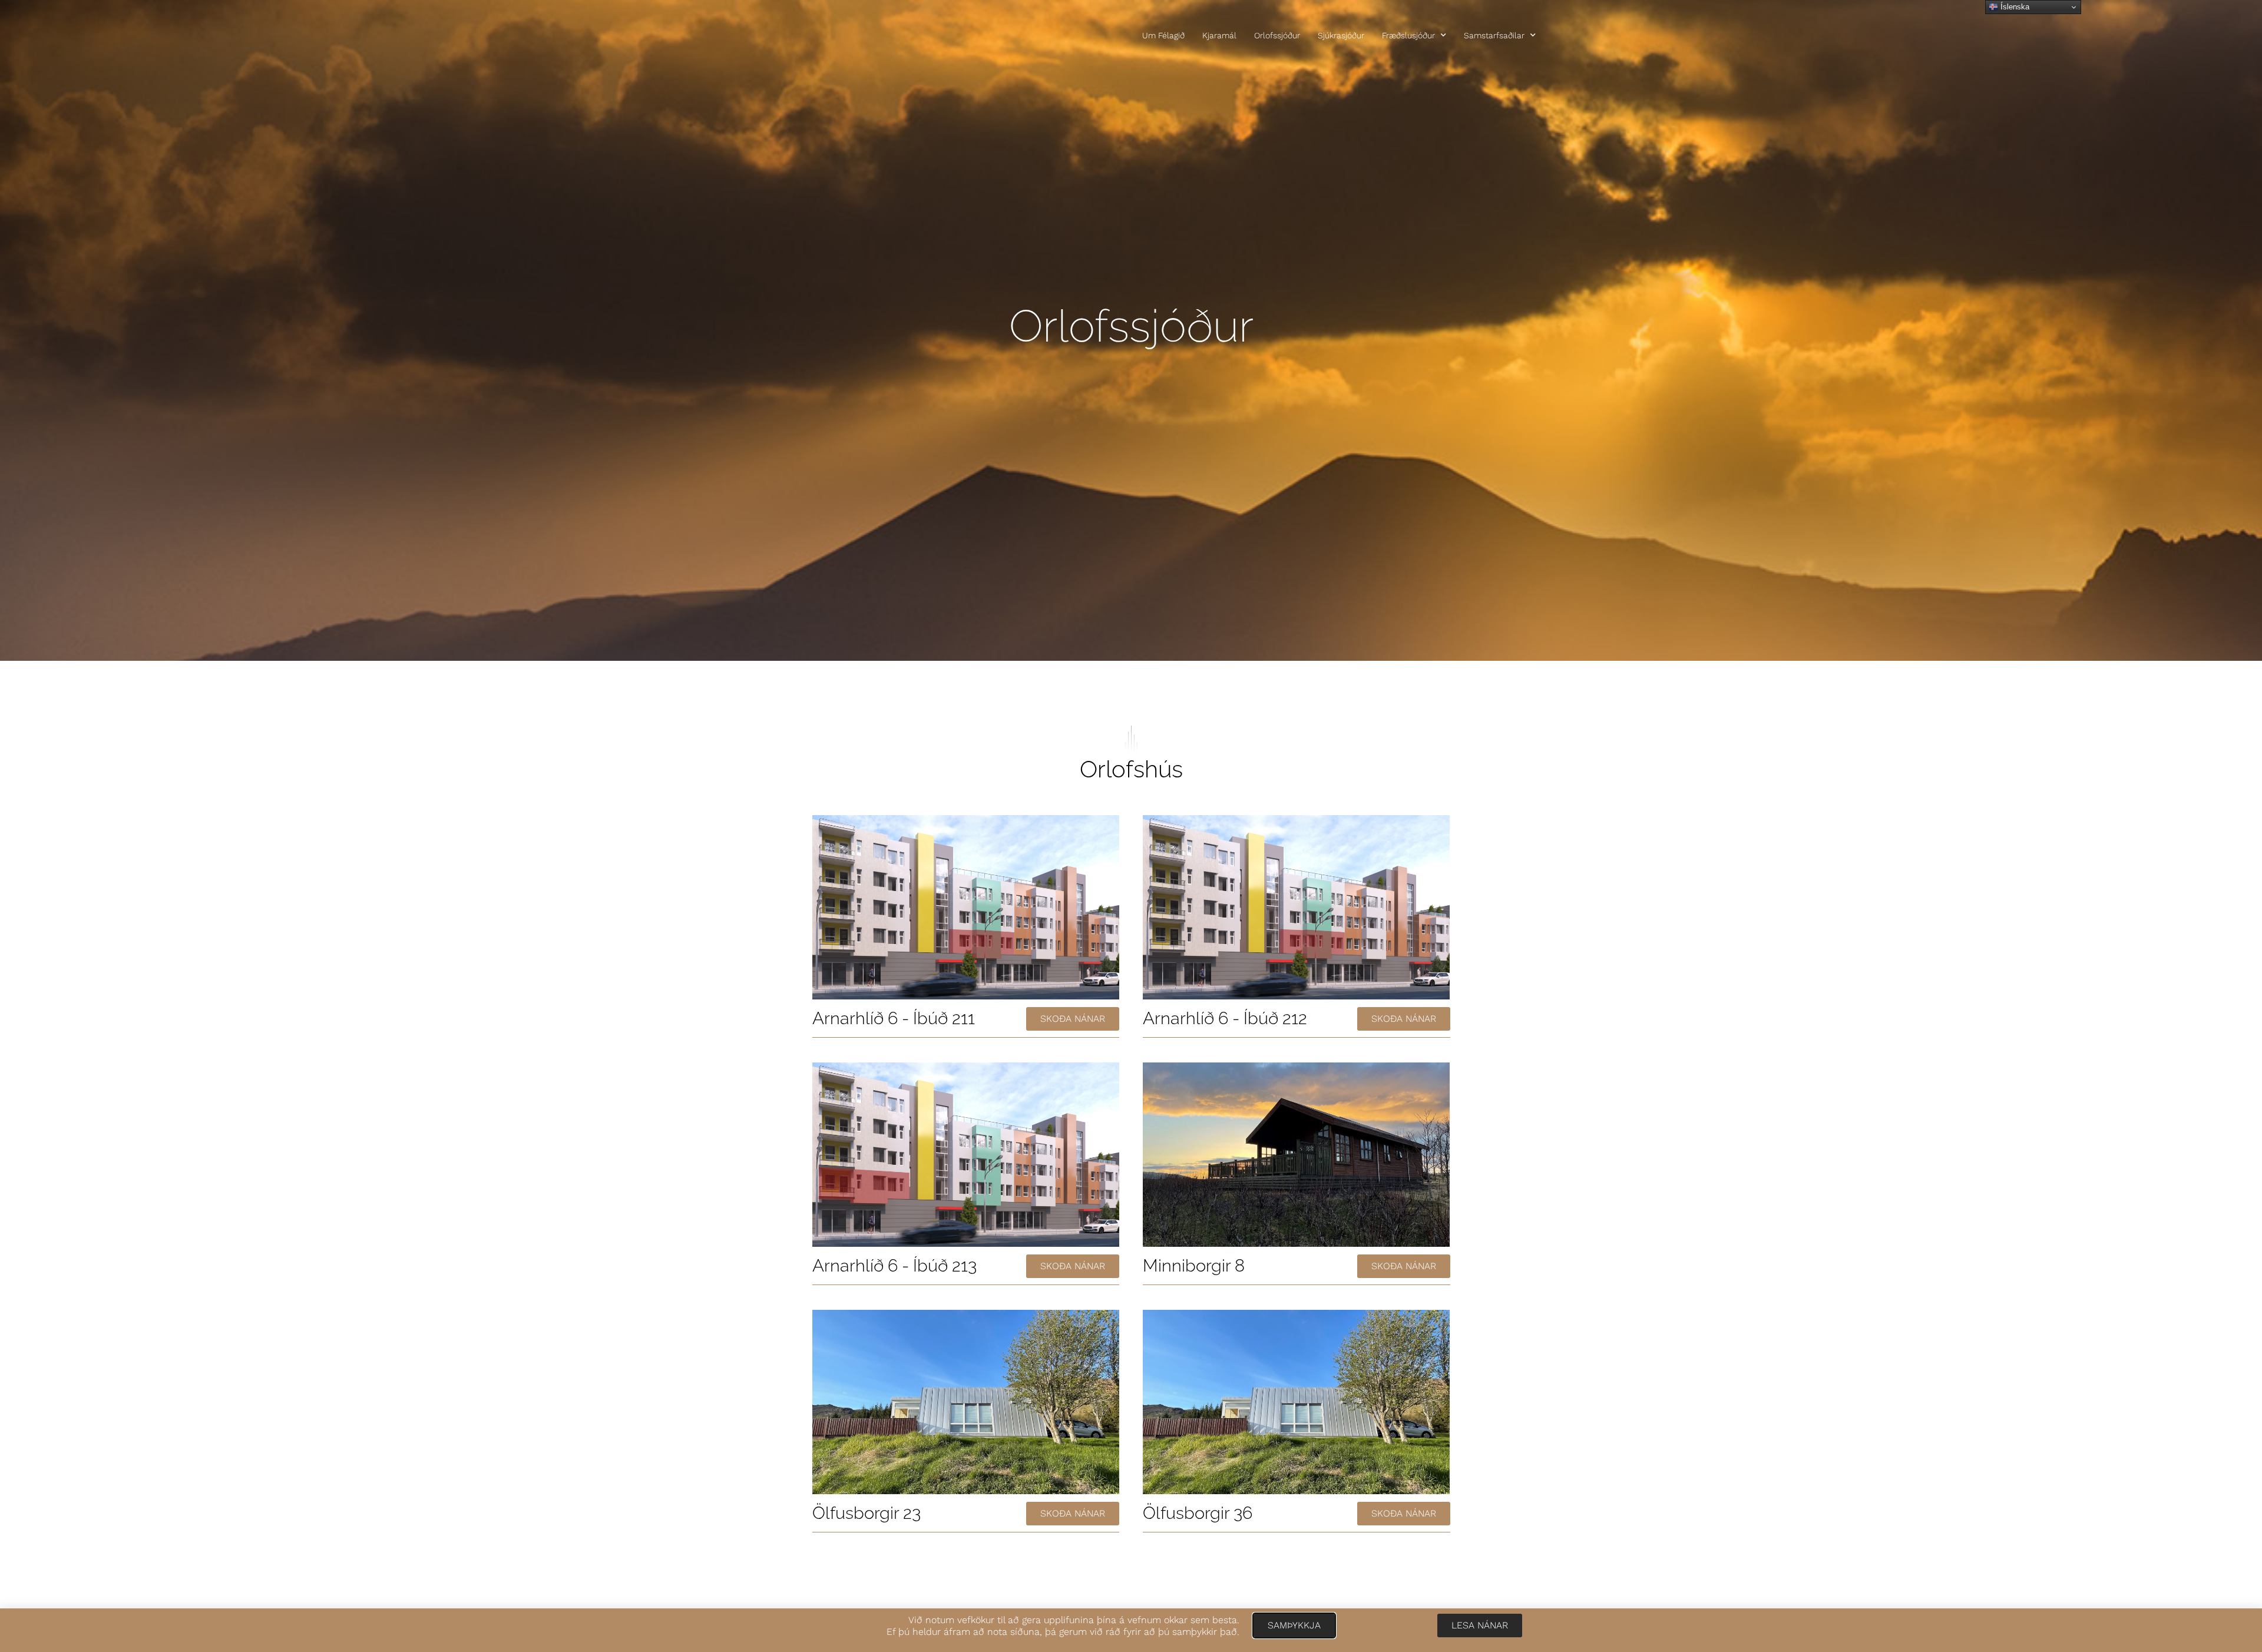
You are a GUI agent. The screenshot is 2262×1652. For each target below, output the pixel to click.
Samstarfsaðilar (1494, 35)
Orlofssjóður (1277, 35)
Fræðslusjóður (1408, 35)
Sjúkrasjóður (1341, 35)
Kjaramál (1219, 35)
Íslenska (2014, 7)
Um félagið (1163, 35)
